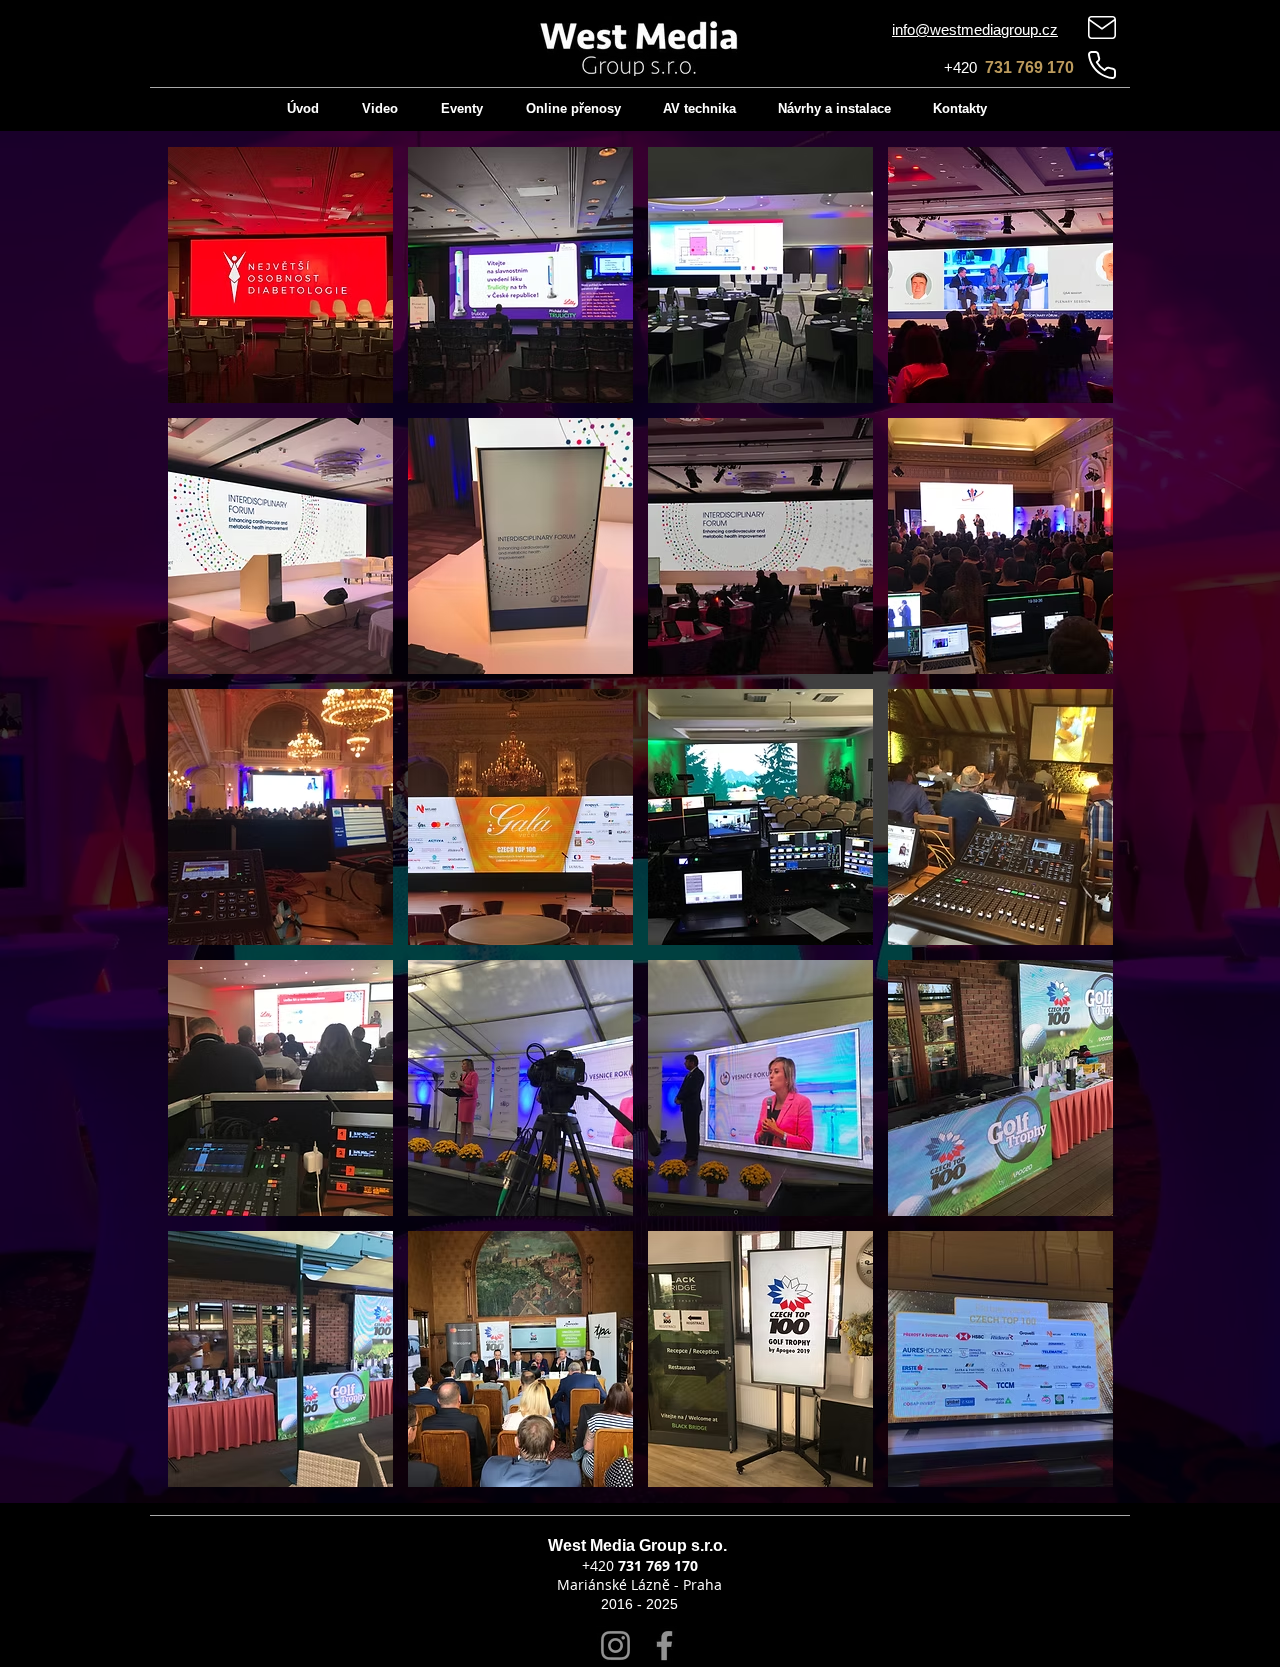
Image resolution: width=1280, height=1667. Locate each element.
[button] (280, 275)
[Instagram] (615, 1645)
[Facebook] (664, 1645)
